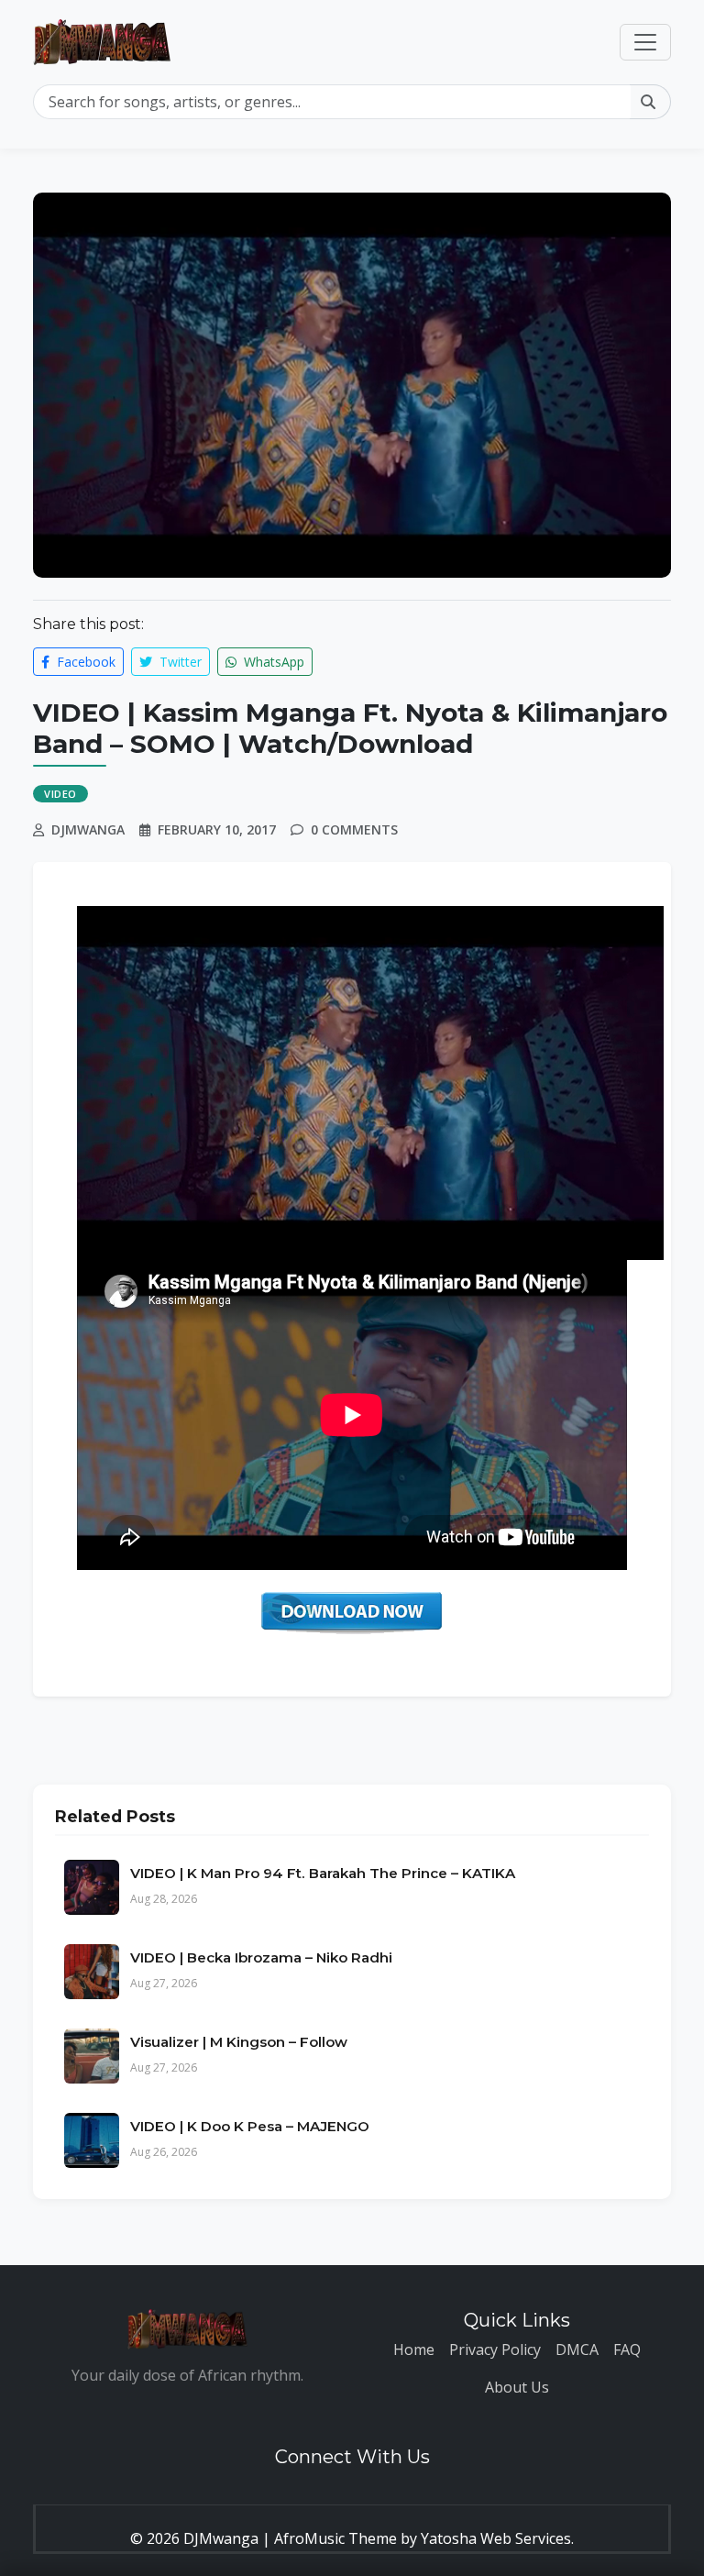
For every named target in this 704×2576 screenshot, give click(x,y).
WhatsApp (272, 662)
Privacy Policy (495, 2349)
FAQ (627, 2349)
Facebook (84, 662)
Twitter (179, 662)
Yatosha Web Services (496, 2538)
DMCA (577, 2349)
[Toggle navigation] (645, 42)
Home (414, 2349)
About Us (517, 2387)
